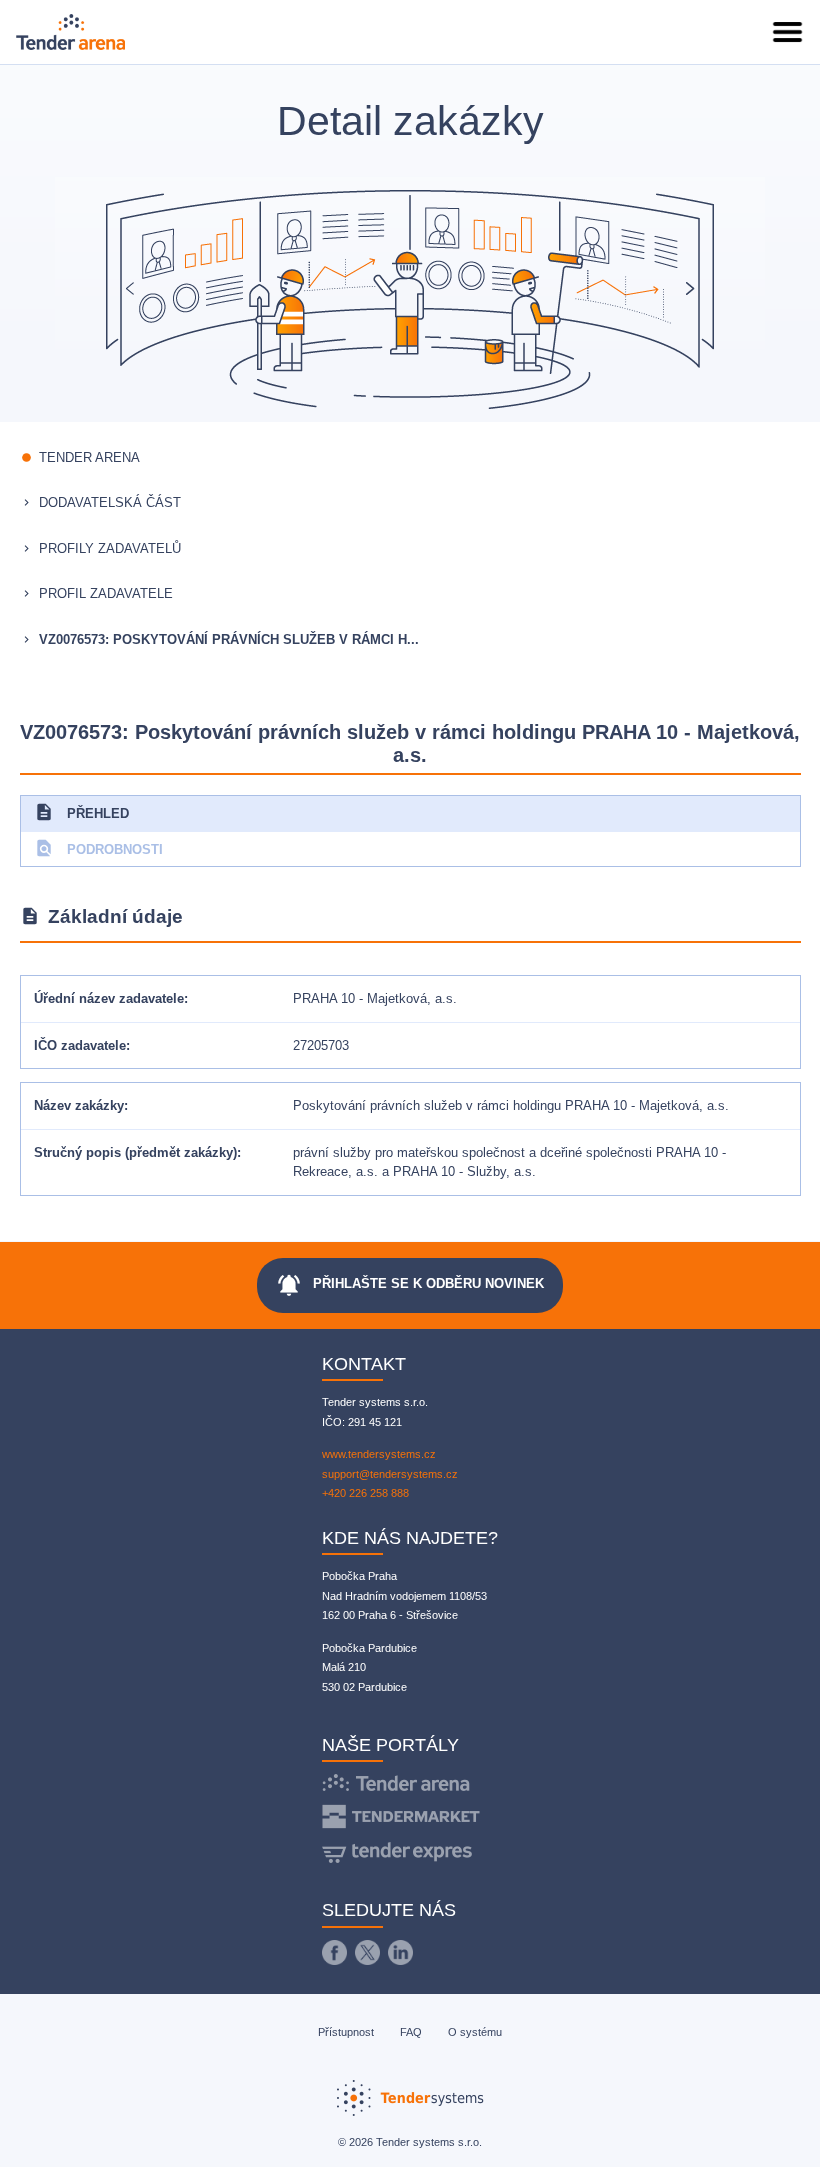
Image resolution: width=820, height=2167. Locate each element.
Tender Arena (89, 457)
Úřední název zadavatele (109, 998)
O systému (475, 2032)
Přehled (81, 812)
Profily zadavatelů (110, 548)
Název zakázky (79, 1105)
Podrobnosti (98, 848)
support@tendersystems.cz (390, 1474)
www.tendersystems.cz (379, 1454)
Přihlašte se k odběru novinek (410, 1285)
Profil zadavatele (106, 593)
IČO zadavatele (80, 1045)
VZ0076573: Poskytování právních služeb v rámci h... (229, 639)
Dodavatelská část (110, 502)
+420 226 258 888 (365, 1493)
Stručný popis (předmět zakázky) (135, 1152)
